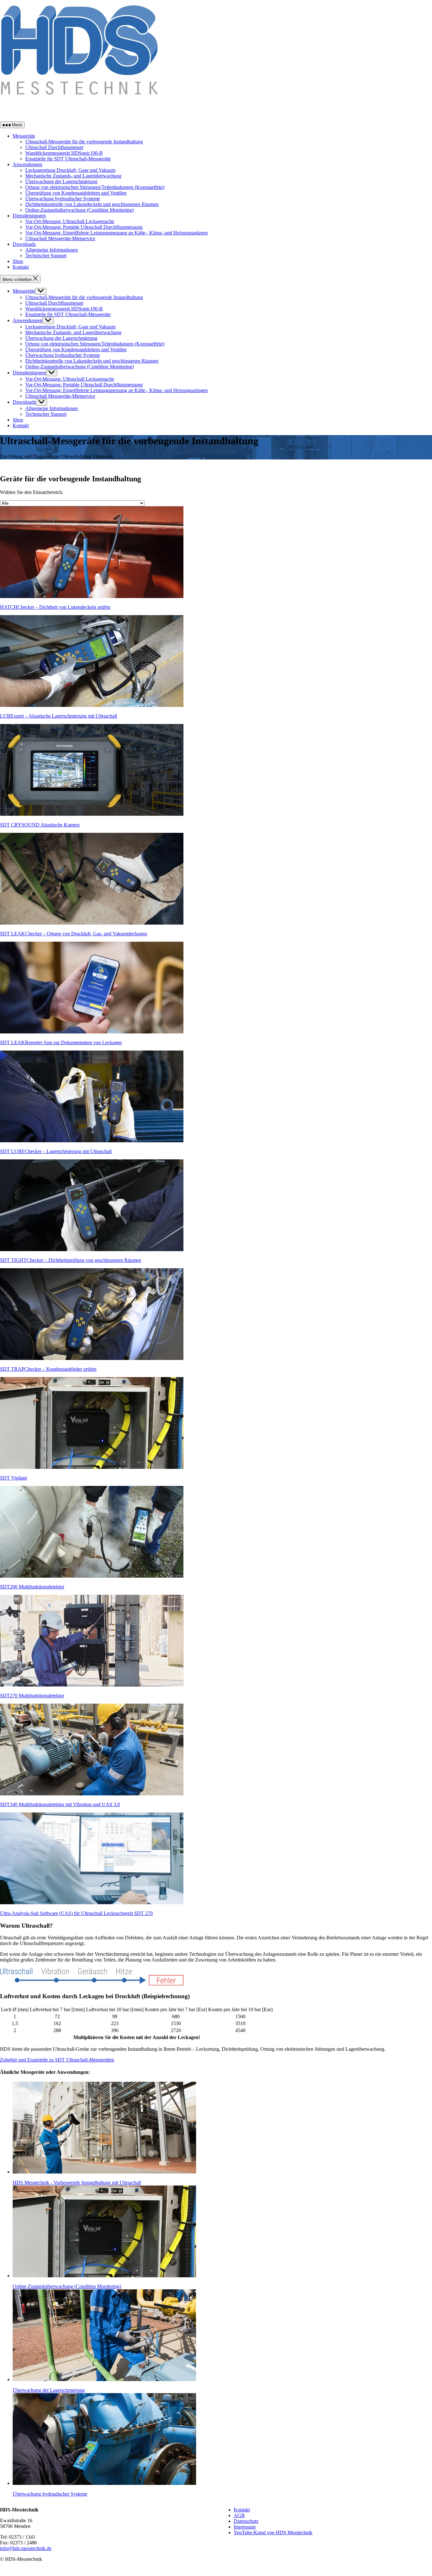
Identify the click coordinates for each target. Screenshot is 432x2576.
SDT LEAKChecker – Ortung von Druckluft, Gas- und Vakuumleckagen (74, 934)
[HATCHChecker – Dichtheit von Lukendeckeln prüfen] (92, 596)
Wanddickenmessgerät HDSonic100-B (64, 153)
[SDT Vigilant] (92, 1467)
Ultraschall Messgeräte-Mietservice (60, 238)
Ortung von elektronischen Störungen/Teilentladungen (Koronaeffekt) (95, 187)
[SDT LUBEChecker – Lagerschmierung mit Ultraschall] (92, 1141)
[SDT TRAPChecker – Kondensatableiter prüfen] (92, 1358)
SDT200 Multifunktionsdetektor (32, 1587)
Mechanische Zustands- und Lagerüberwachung (73, 176)
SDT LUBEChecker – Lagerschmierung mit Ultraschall (56, 1151)
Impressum (245, 2527)
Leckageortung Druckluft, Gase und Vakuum (70, 170)
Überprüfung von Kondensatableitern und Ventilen (76, 193)
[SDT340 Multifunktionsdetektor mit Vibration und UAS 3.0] (92, 1794)
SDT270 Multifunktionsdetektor (32, 1696)
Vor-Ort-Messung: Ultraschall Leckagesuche (70, 221)
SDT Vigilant (13, 1478)
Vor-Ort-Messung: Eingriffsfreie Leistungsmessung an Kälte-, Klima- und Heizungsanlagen (117, 233)
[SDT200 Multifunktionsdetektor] (92, 1576)
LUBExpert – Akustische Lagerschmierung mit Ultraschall (59, 716)
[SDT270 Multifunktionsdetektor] (92, 1685)
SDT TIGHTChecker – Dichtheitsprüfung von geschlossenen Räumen (71, 1260)
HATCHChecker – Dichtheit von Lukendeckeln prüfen (55, 607)
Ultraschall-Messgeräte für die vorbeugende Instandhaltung (84, 142)
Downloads (24, 244)
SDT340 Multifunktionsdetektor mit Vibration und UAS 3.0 (60, 1804)
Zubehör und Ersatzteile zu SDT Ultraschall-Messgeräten (57, 2060)
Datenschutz (246, 2521)
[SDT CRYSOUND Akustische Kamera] (92, 814)
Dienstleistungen (29, 216)
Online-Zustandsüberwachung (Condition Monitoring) (80, 210)
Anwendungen (28, 164)
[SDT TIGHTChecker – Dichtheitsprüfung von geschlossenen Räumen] (92, 1249)
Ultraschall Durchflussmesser (54, 147)
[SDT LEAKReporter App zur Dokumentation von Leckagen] (92, 1032)
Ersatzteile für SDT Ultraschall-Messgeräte (68, 159)
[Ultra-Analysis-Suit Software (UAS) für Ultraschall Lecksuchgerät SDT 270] (92, 1902)
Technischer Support (46, 256)
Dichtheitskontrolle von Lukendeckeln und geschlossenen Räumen (92, 204)
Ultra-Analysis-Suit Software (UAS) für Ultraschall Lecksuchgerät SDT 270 (76, 1913)
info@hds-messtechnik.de (26, 2548)
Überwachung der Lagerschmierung (61, 181)
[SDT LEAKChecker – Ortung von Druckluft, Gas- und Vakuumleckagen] (92, 923)
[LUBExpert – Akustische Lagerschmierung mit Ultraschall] (92, 705)
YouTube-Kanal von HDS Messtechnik (273, 2532)
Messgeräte (24, 136)
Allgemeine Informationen (52, 250)
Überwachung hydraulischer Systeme (63, 199)
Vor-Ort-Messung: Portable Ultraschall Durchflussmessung (84, 227)
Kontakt (21, 267)
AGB (239, 2515)
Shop (18, 261)
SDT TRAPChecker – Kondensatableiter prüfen (48, 1369)
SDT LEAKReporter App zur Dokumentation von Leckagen (61, 1042)
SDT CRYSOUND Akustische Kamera (40, 825)
